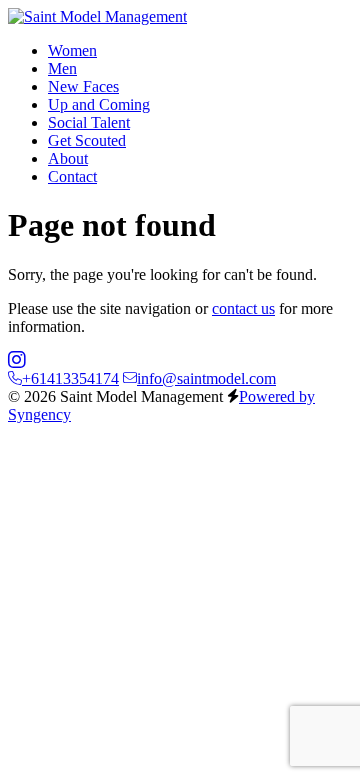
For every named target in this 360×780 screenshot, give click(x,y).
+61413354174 (70, 378)
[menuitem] (72, 50)
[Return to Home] (97, 16)
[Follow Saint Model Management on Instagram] (17, 360)
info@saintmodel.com (206, 378)
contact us (243, 308)
